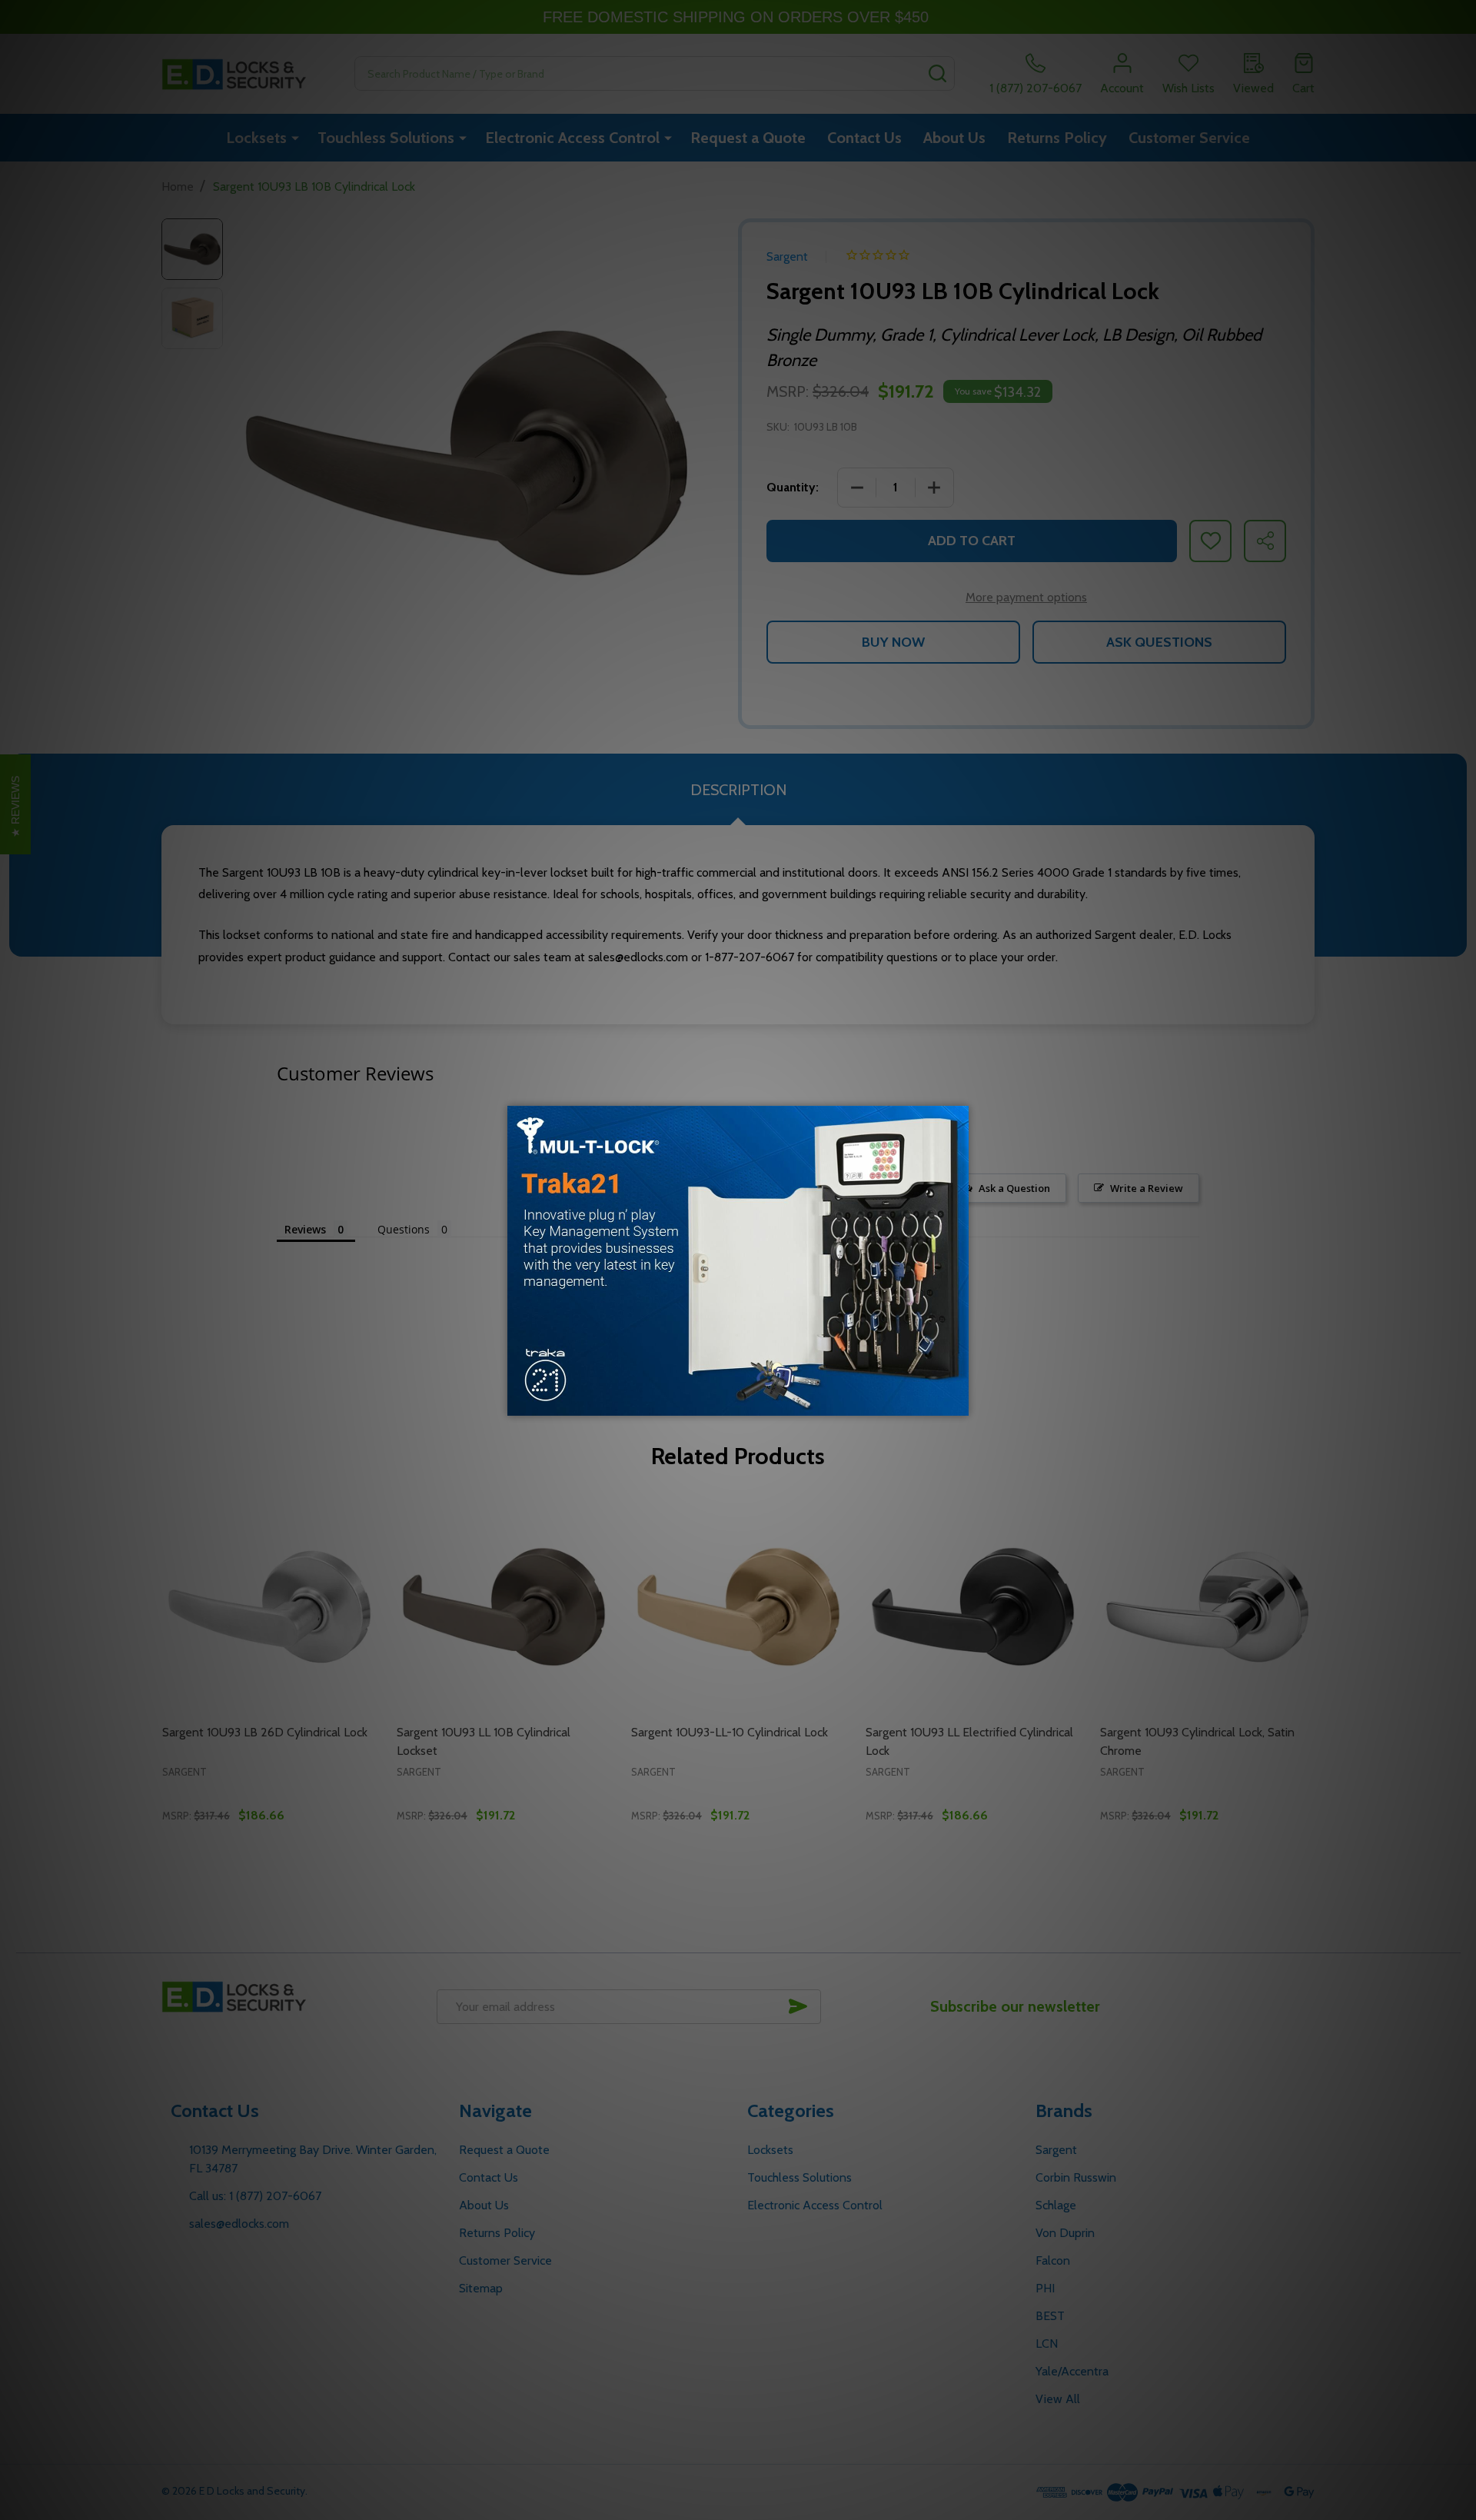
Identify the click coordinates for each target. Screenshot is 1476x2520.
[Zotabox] (959, 1402)
